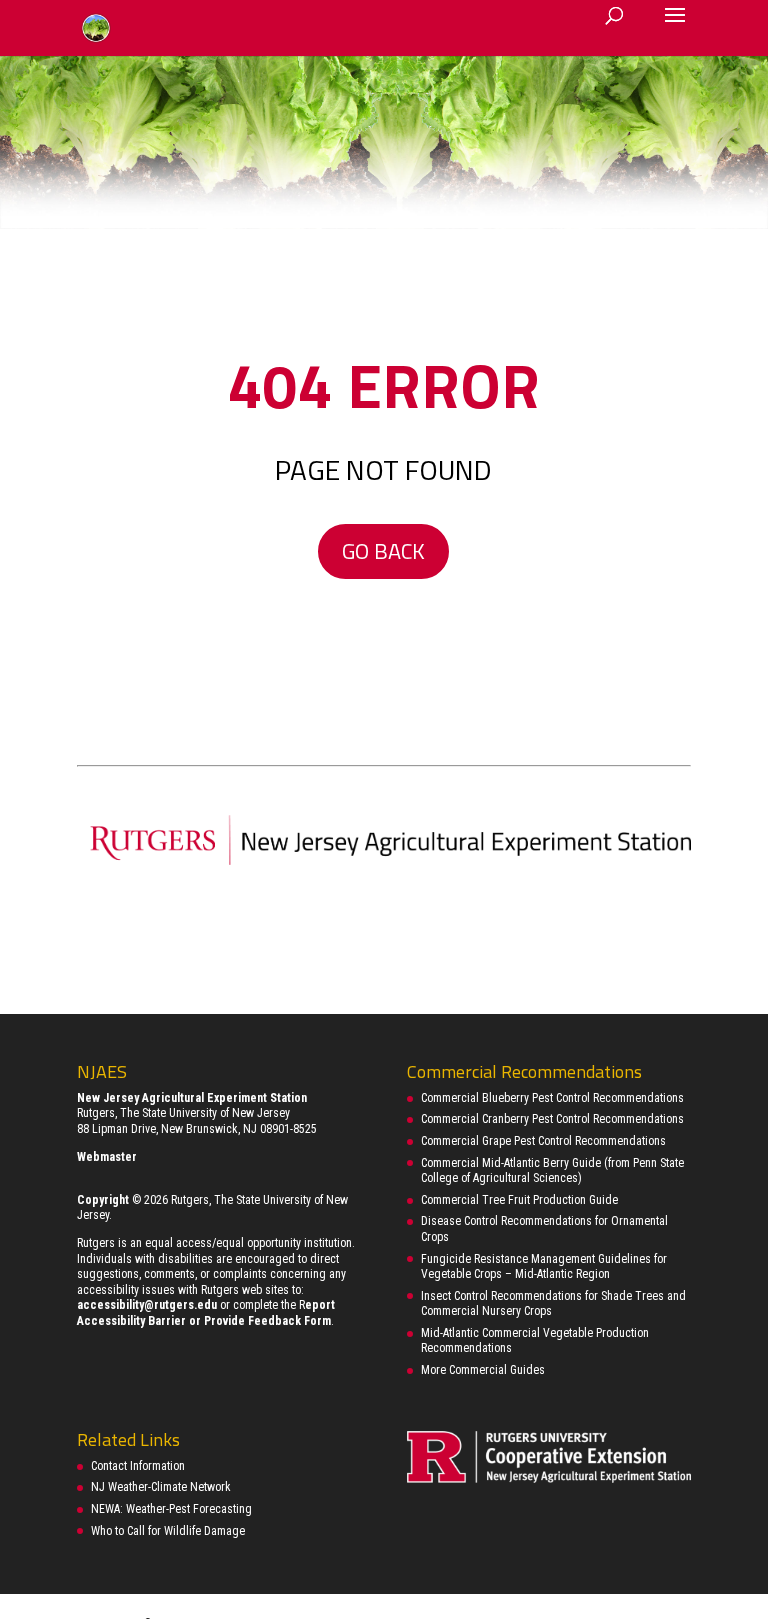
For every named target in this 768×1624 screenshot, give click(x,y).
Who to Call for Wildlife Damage (168, 1531)
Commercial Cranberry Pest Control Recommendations (552, 1119)
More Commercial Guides (483, 1370)
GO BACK (383, 551)
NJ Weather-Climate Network (161, 1487)
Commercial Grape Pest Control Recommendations (543, 1141)
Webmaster (107, 1157)
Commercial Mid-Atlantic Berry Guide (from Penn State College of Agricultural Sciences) (552, 1171)
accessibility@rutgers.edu (147, 1305)
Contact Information (138, 1466)
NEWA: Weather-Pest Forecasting (171, 1509)
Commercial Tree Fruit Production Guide (519, 1200)
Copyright (103, 1200)
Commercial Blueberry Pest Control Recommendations (552, 1098)
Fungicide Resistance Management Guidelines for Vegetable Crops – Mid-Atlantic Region (544, 1267)
